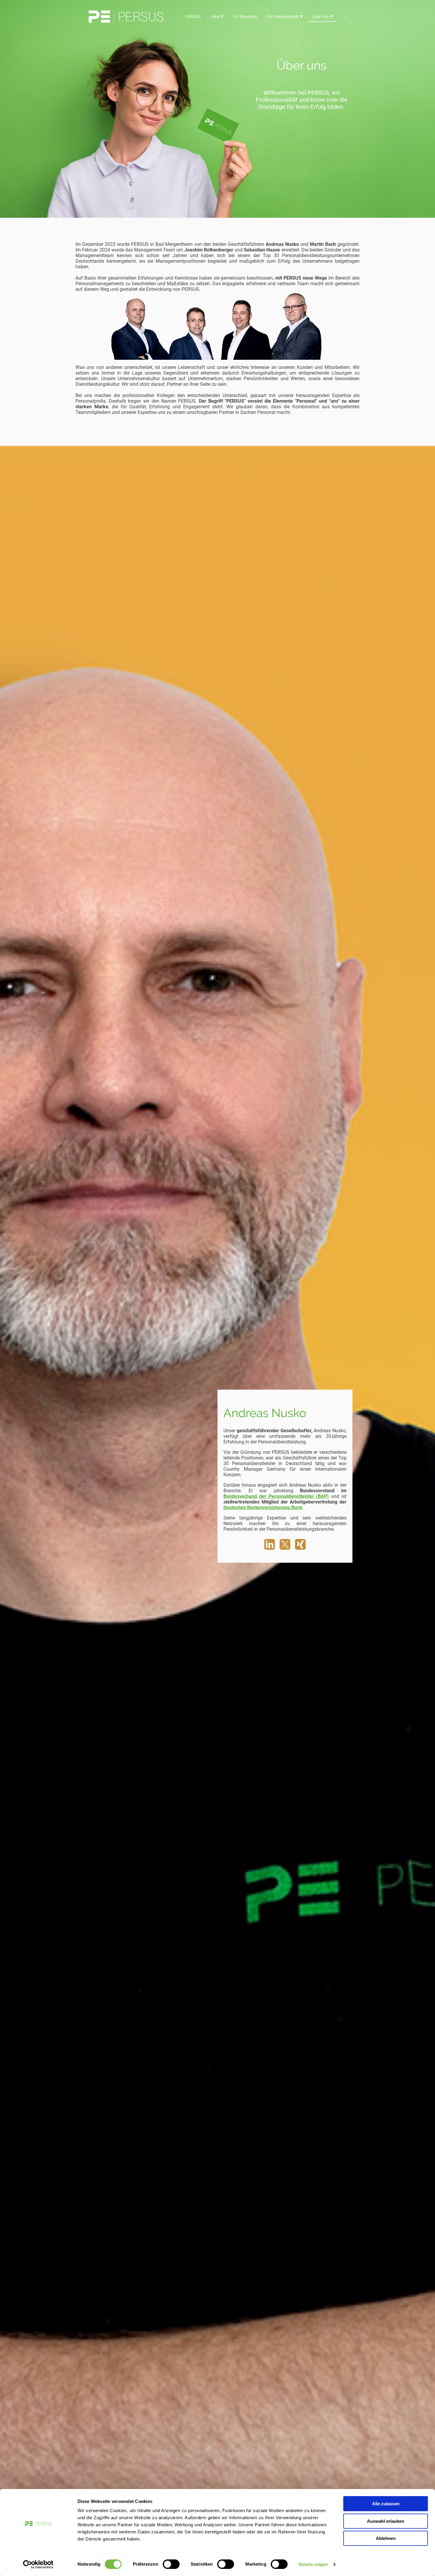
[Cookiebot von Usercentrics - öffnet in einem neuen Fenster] (38, 2564)
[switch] (171, 2564)
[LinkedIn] (270, 1544)
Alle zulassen (386, 2504)
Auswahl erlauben (386, 2521)
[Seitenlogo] (126, 17)
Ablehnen (386, 2538)
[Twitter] (285, 1544)
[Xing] (300, 1544)
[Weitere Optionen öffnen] (344, 17)
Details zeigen (313, 2564)
